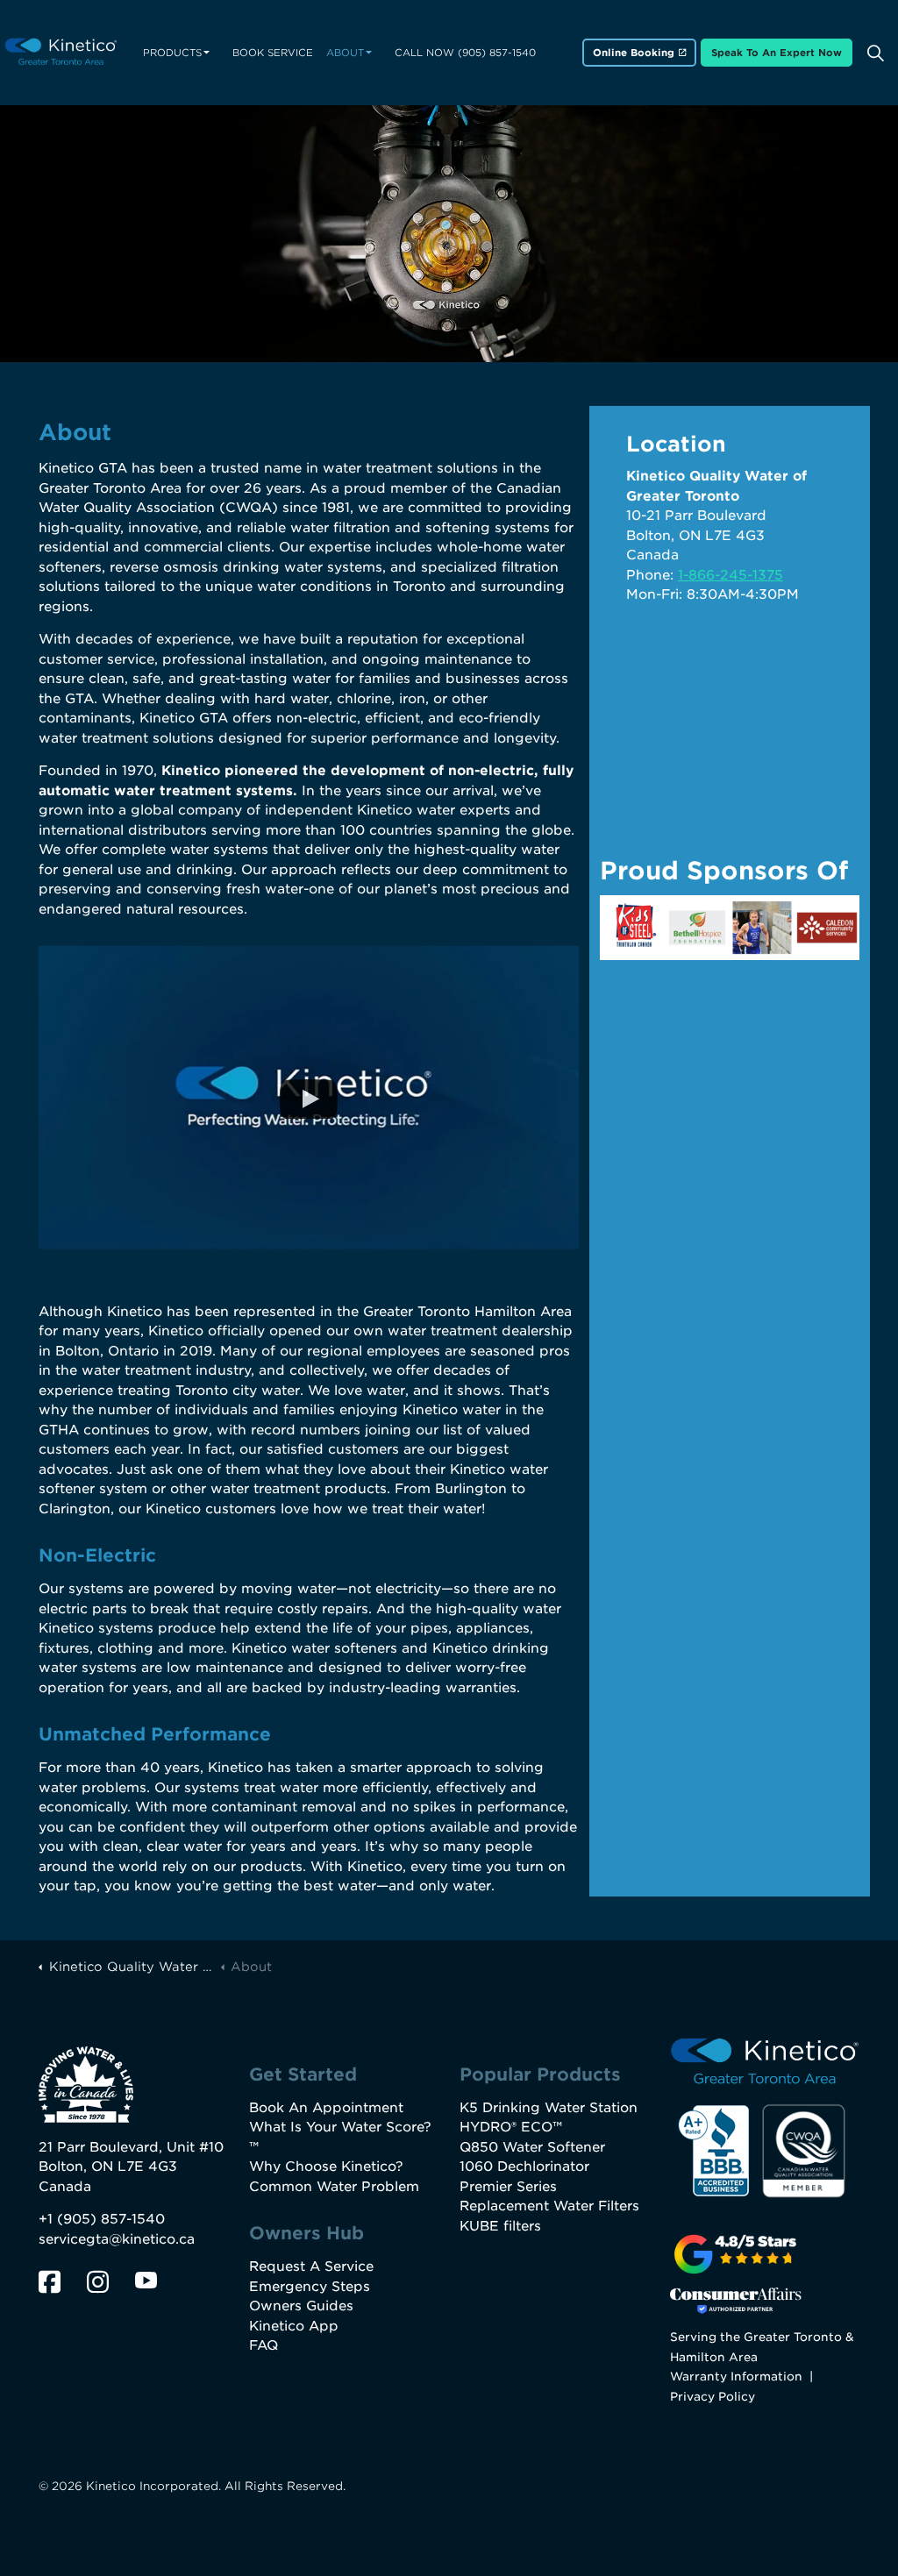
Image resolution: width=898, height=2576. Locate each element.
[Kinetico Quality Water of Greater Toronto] (61, 53)
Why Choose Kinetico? (326, 2167)
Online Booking (634, 53)
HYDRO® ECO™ (511, 2127)
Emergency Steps (310, 2287)
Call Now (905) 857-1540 (465, 53)
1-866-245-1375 (731, 575)
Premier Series (508, 2187)
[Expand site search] (875, 53)
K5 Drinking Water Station (549, 2108)
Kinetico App (294, 2326)
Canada (65, 2187)
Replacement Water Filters (549, 2206)
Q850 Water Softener (532, 2147)
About (345, 53)
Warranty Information (736, 2376)
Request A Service (311, 2266)
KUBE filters (500, 2226)
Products (172, 53)
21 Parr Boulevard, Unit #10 (131, 2147)
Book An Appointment (326, 2108)
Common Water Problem (334, 2187)
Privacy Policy (713, 2396)
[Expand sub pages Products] (206, 53)
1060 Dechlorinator (524, 2167)
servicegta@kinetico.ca (117, 2239)
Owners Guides (301, 2306)
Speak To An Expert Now (777, 53)
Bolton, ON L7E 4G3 (108, 2167)
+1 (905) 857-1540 (102, 2219)
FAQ (264, 2345)
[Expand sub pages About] (368, 53)
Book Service (273, 53)
